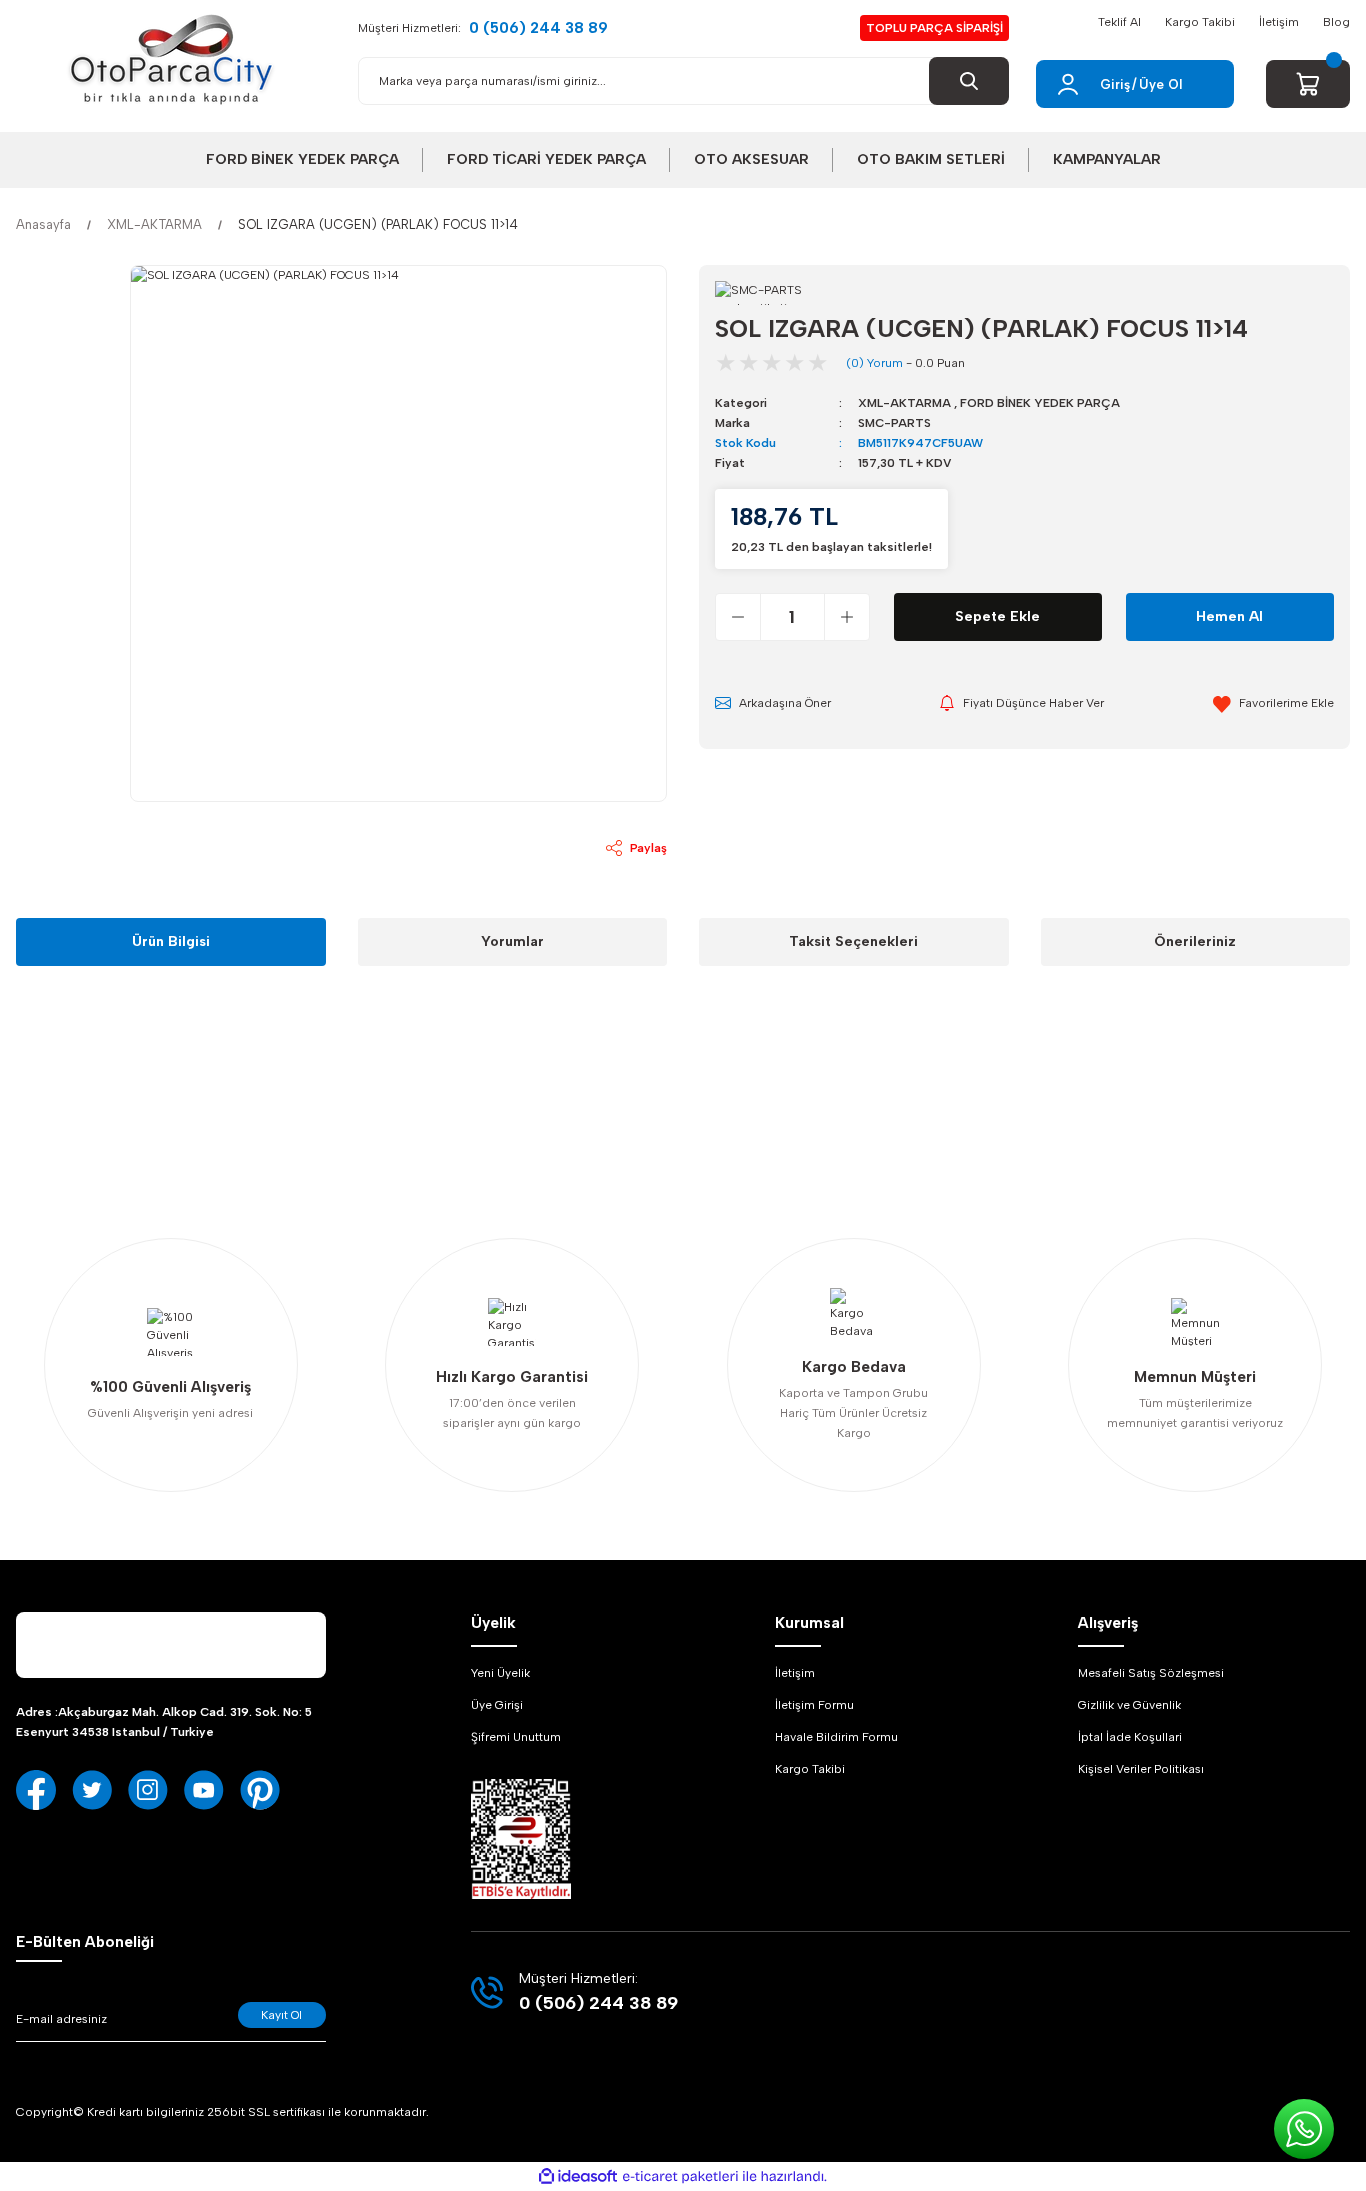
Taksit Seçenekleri (853, 941)
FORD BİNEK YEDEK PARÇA (1040, 403)
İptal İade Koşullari (1130, 1737)
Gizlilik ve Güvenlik (1129, 1705)
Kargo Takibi (1200, 22)
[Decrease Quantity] (738, 617)
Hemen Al (1229, 616)
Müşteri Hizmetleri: (483, 28)
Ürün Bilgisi (171, 941)
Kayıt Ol (281, 2015)
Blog (1336, 22)
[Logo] (171, 60)
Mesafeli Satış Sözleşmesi (1151, 1673)
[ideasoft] (578, 2177)
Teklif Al (1119, 22)
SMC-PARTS (894, 423)
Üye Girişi (497, 1705)
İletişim (1279, 22)
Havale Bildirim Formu (836, 1737)
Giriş (1115, 84)
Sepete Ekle (997, 616)
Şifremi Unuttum (516, 1737)
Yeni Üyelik (500, 1673)
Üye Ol (1160, 84)
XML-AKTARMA (904, 403)
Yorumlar (512, 941)
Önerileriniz (1195, 941)
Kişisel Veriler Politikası (1141, 1769)
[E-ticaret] (680, 2177)
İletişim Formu (814, 1705)
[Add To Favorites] (1273, 703)
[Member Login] (1068, 84)
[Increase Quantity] (846, 617)
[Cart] (1308, 84)
